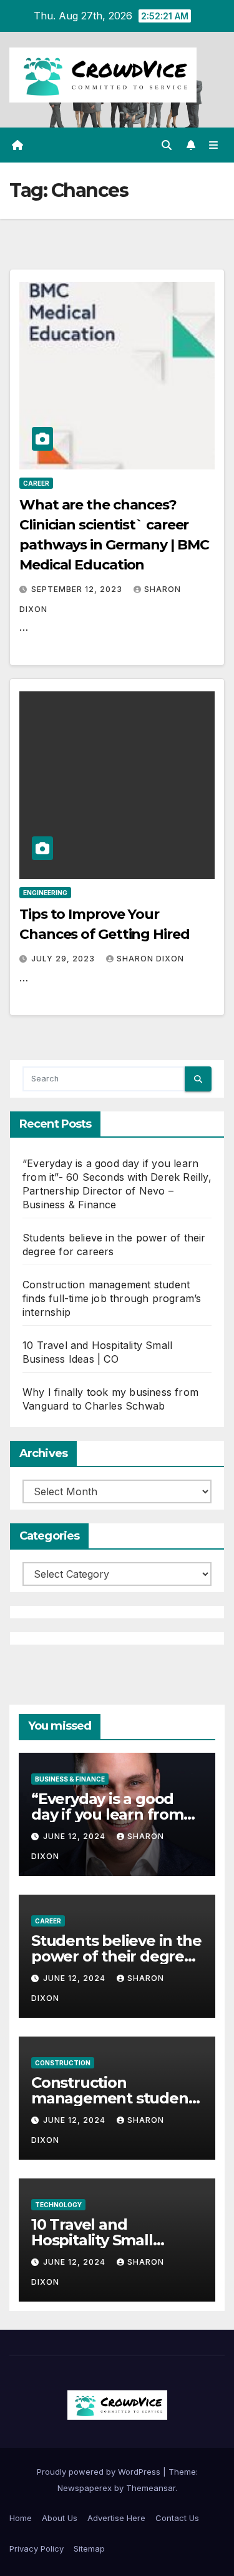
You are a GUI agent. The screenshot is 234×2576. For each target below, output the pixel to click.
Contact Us (177, 2518)
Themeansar (151, 2488)
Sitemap (89, 2548)
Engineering (45, 893)
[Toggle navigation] (214, 145)
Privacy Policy (37, 2548)
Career (36, 483)
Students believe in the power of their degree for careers (116, 1956)
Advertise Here (116, 2518)
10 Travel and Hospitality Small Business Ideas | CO (101, 2240)
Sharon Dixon (150, 959)
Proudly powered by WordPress (100, 2472)
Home (21, 2518)
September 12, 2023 (78, 589)
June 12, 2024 (76, 1836)
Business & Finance (70, 1779)
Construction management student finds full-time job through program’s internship (112, 1298)
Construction (63, 2063)
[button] (167, 145)
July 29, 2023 (64, 959)
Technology (58, 2205)
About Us (60, 2518)
